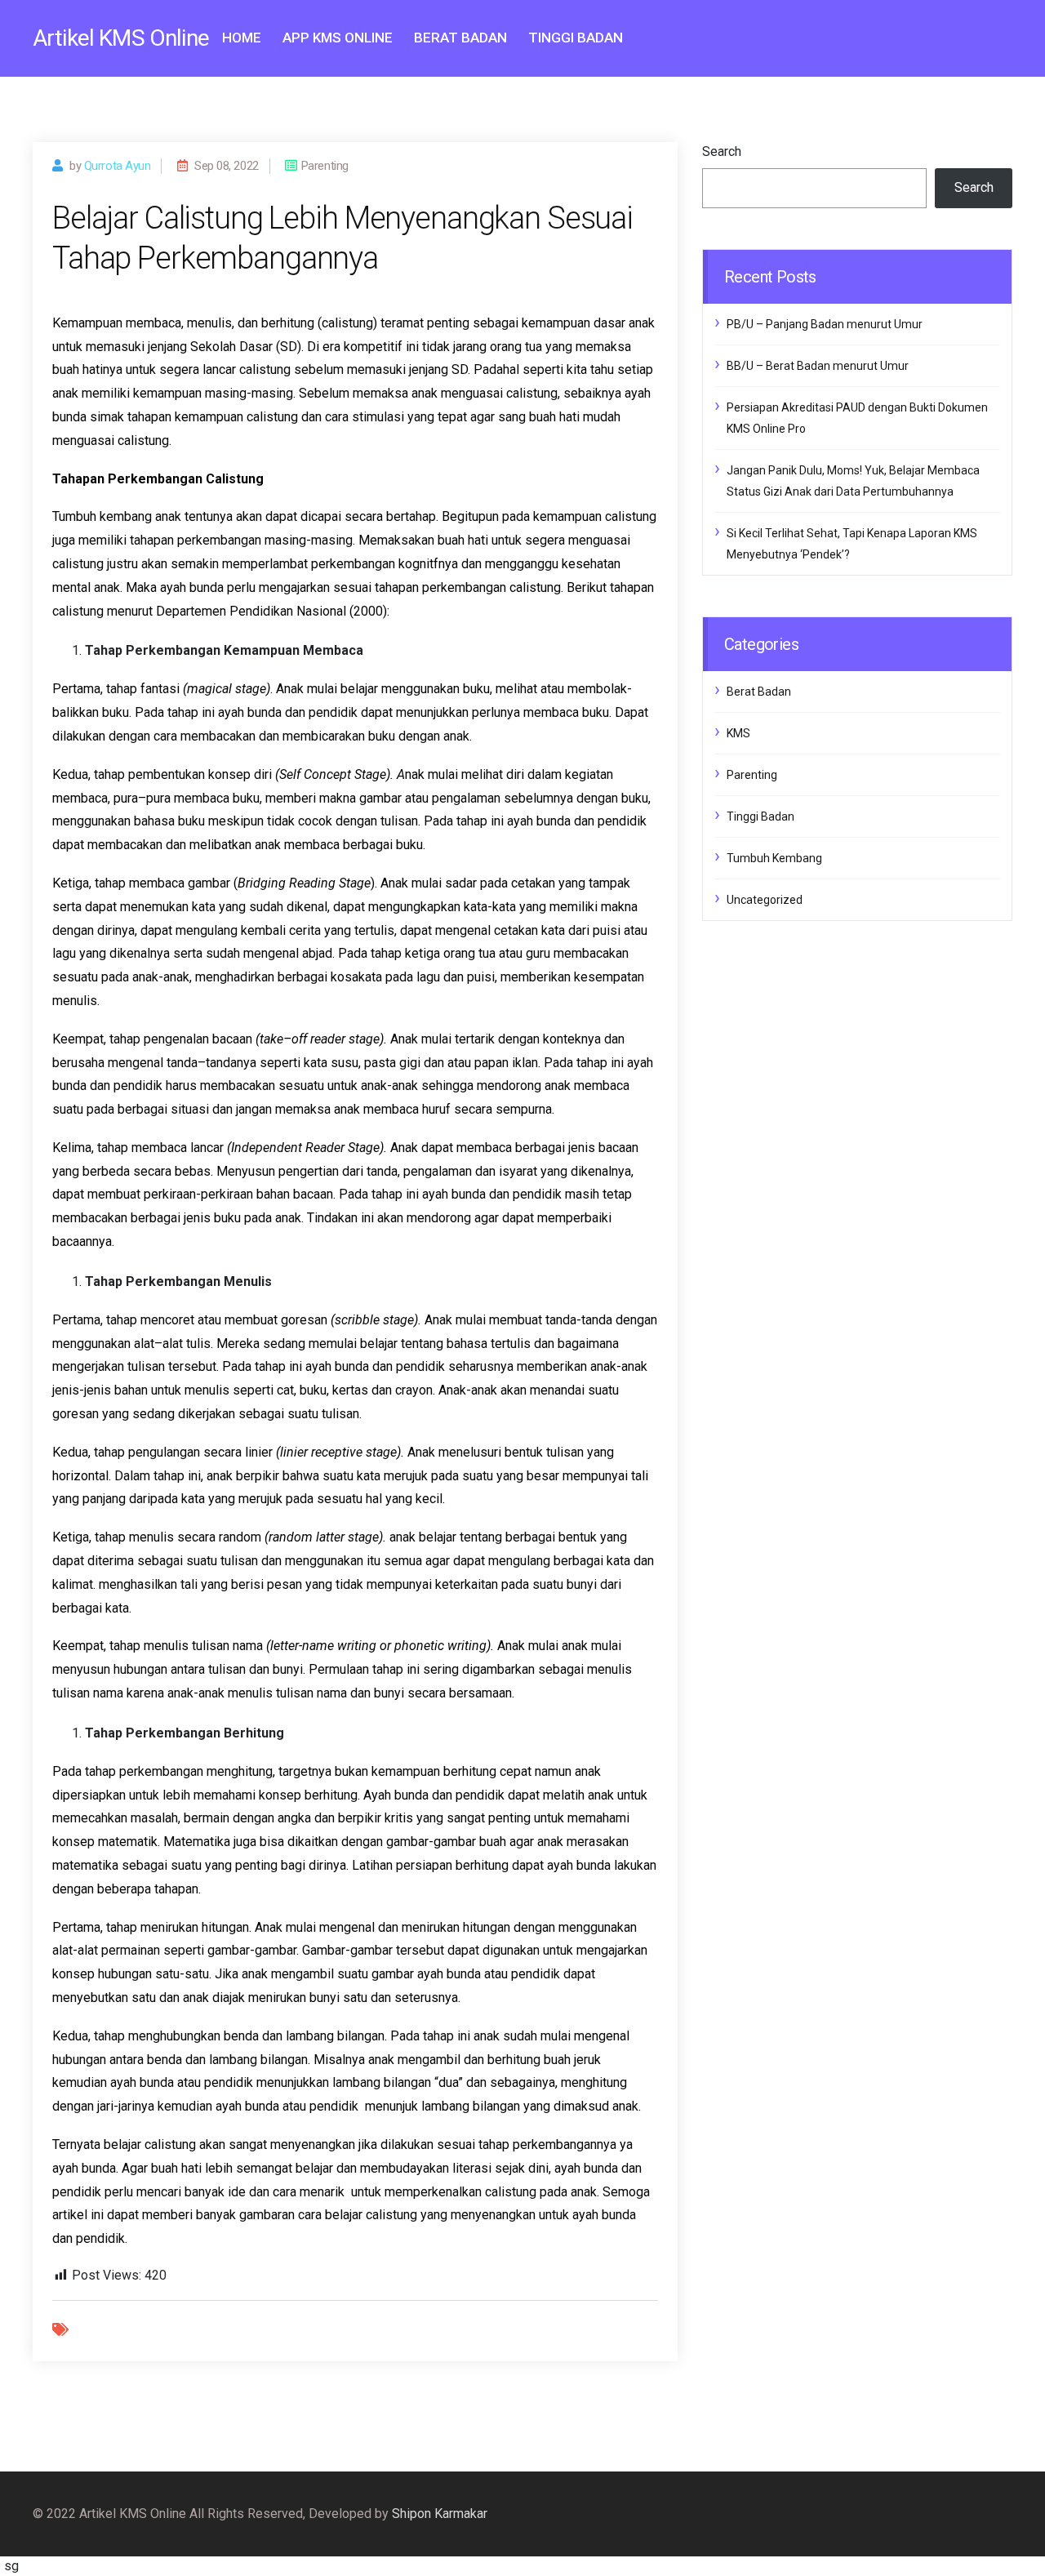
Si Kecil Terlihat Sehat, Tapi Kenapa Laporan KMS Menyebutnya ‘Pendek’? (852, 544)
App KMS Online (338, 38)
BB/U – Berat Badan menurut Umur (818, 366)
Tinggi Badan (576, 38)
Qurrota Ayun (118, 166)
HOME (242, 38)
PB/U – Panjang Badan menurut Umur (825, 324)
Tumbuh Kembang (774, 858)
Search (722, 151)
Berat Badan (460, 38)
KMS (738, 733)
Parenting (752, 775)
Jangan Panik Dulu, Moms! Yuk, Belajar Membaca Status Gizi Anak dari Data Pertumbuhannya (853, 481)
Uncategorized (765, 900)
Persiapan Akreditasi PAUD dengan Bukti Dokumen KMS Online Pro (857, 418)
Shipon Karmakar (440, 2514)
